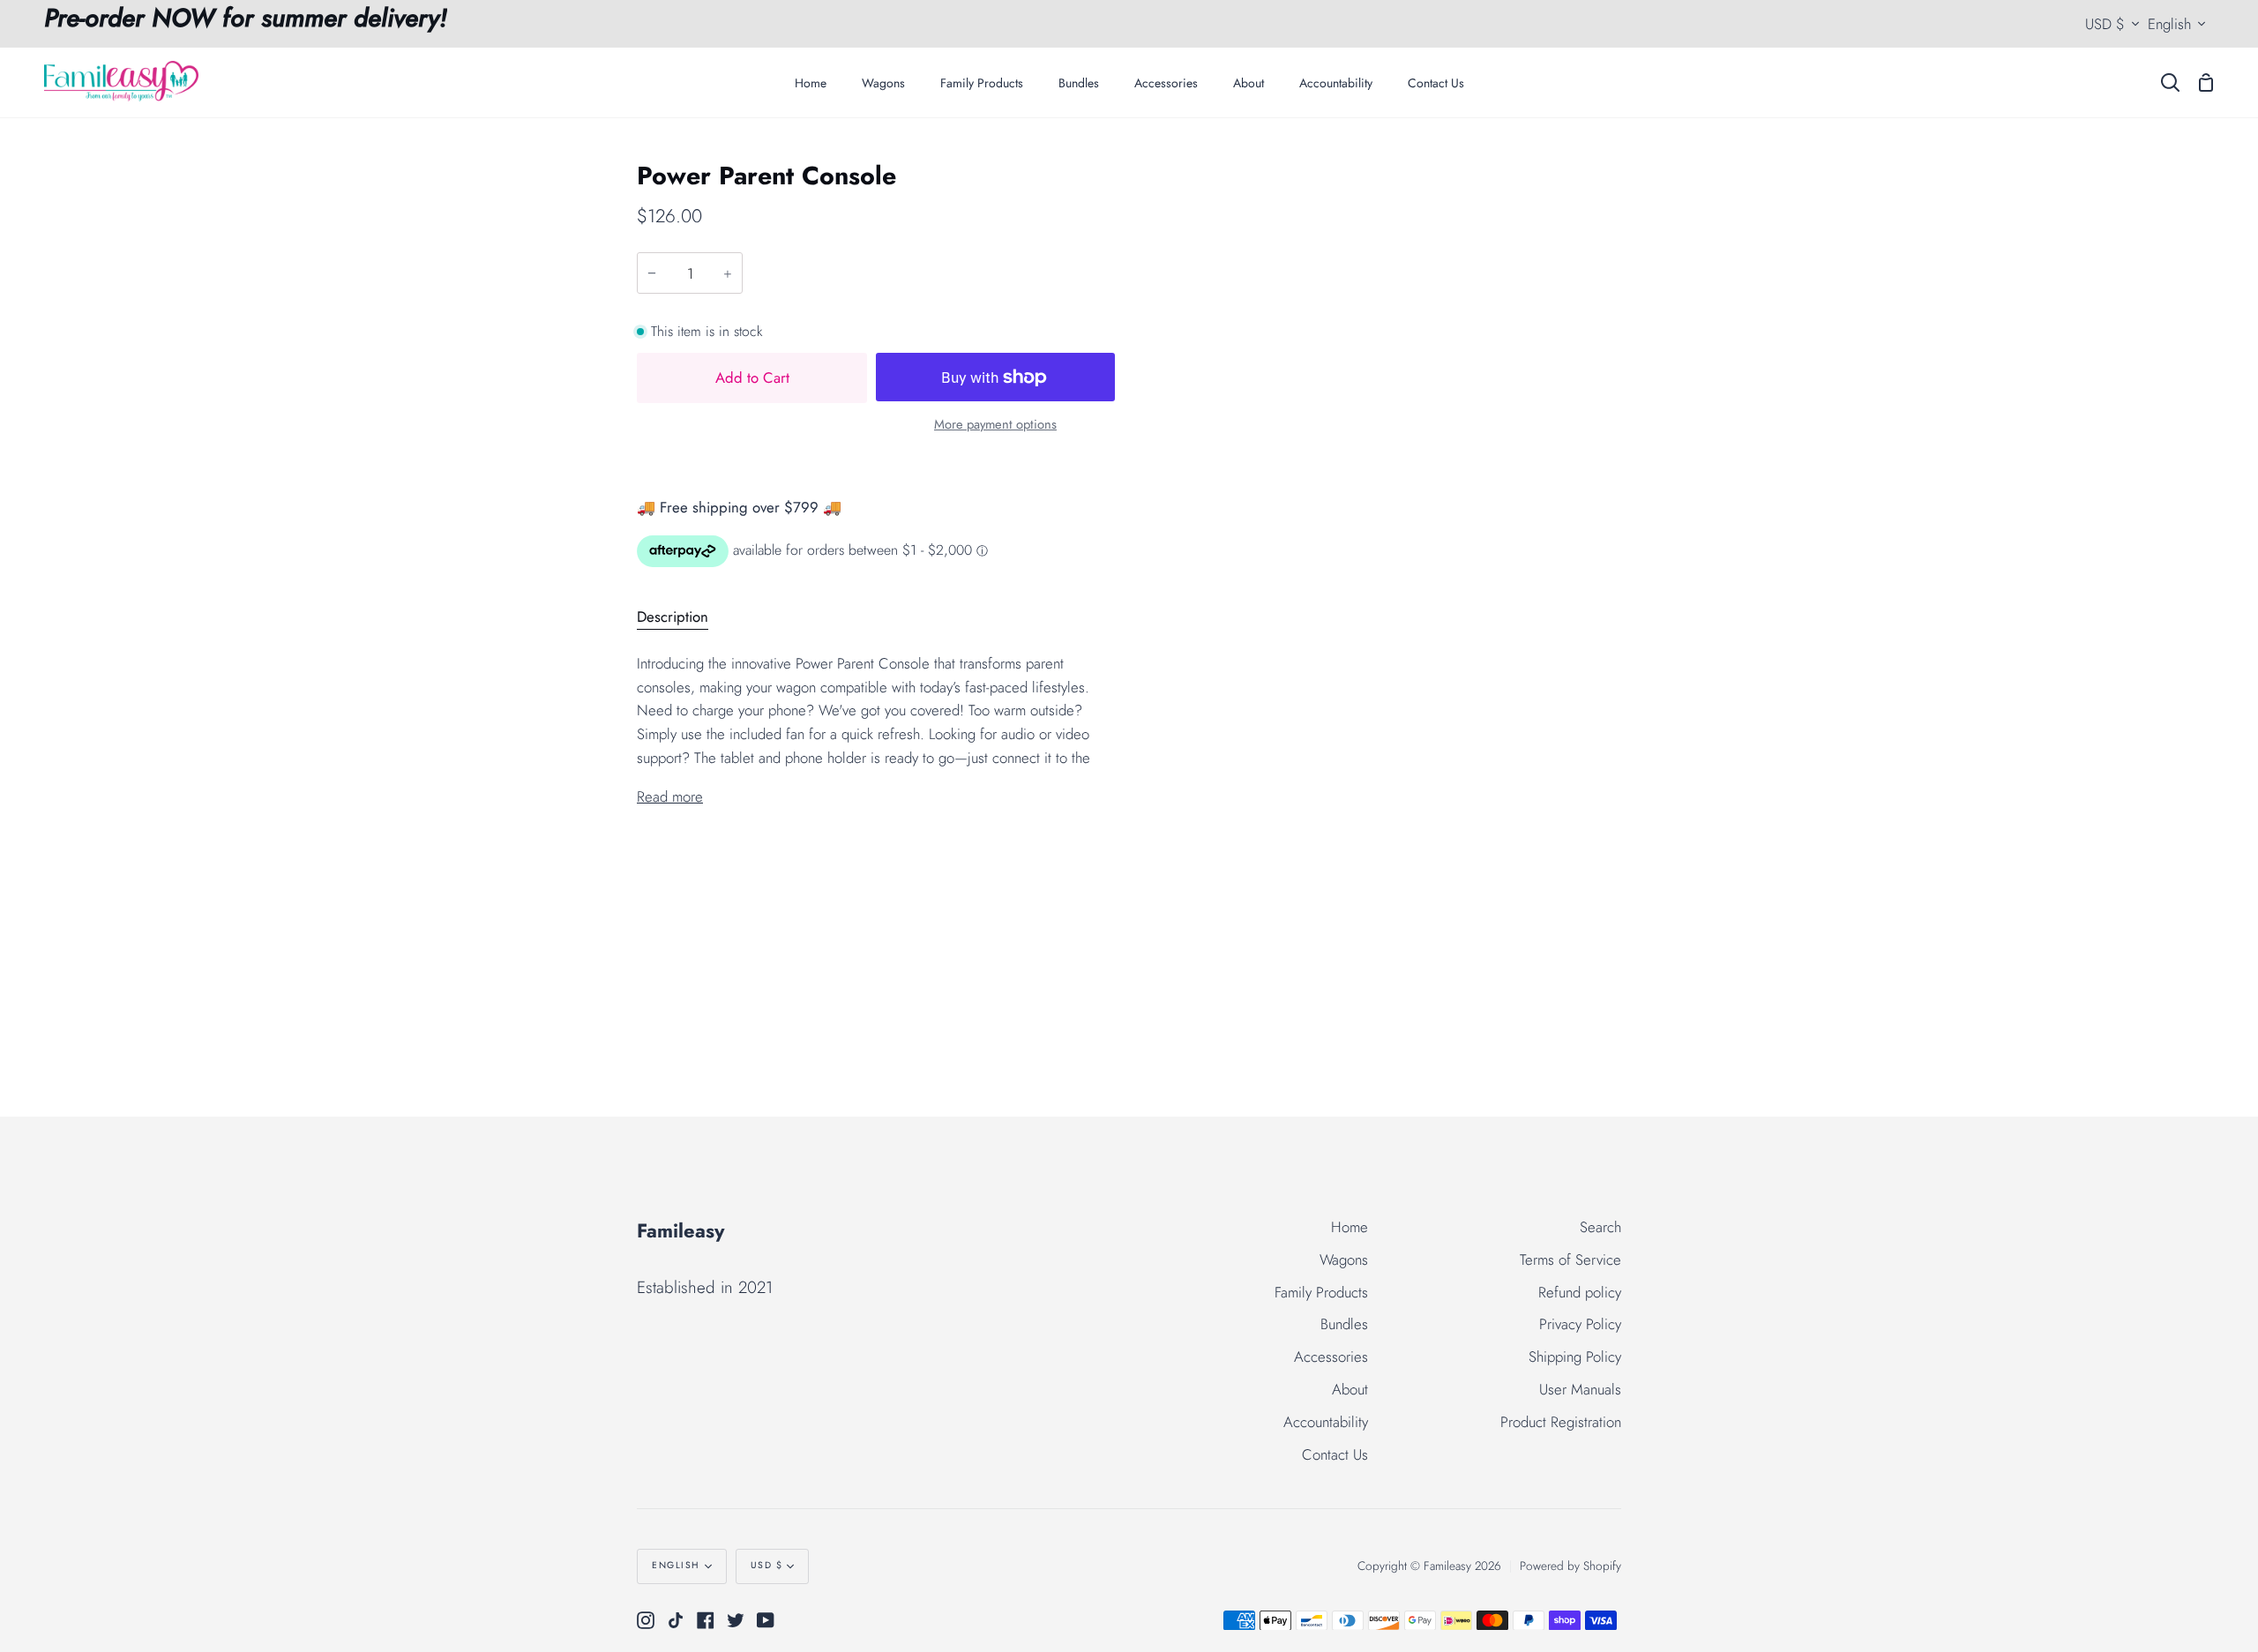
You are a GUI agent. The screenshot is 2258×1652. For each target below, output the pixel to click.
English (2169, 24)
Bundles (1344, 1324)
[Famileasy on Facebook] (706, 1620)
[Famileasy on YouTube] (766, 1620)
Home (1350, 1227)
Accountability (1326, 1422)
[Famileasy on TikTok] (676, 1620)
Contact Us (1335, 1454)
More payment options (995, 424)
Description (673, 617)
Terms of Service (1570, 1260)
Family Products (1321, 1292)
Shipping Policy (1575, 1357)
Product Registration (1561, 1422)
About (1350, 1389)
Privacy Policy (1580, 1324)
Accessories (1331, 1357)
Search (1600, 1227)
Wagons (1344, 1260)
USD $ (2105, 24)
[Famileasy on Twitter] (736, 1620)
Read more (670, 796)
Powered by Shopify (1570, 1566)
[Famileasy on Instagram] (646, 1620)
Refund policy (1580, 1292)
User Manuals (1580, 1389)
